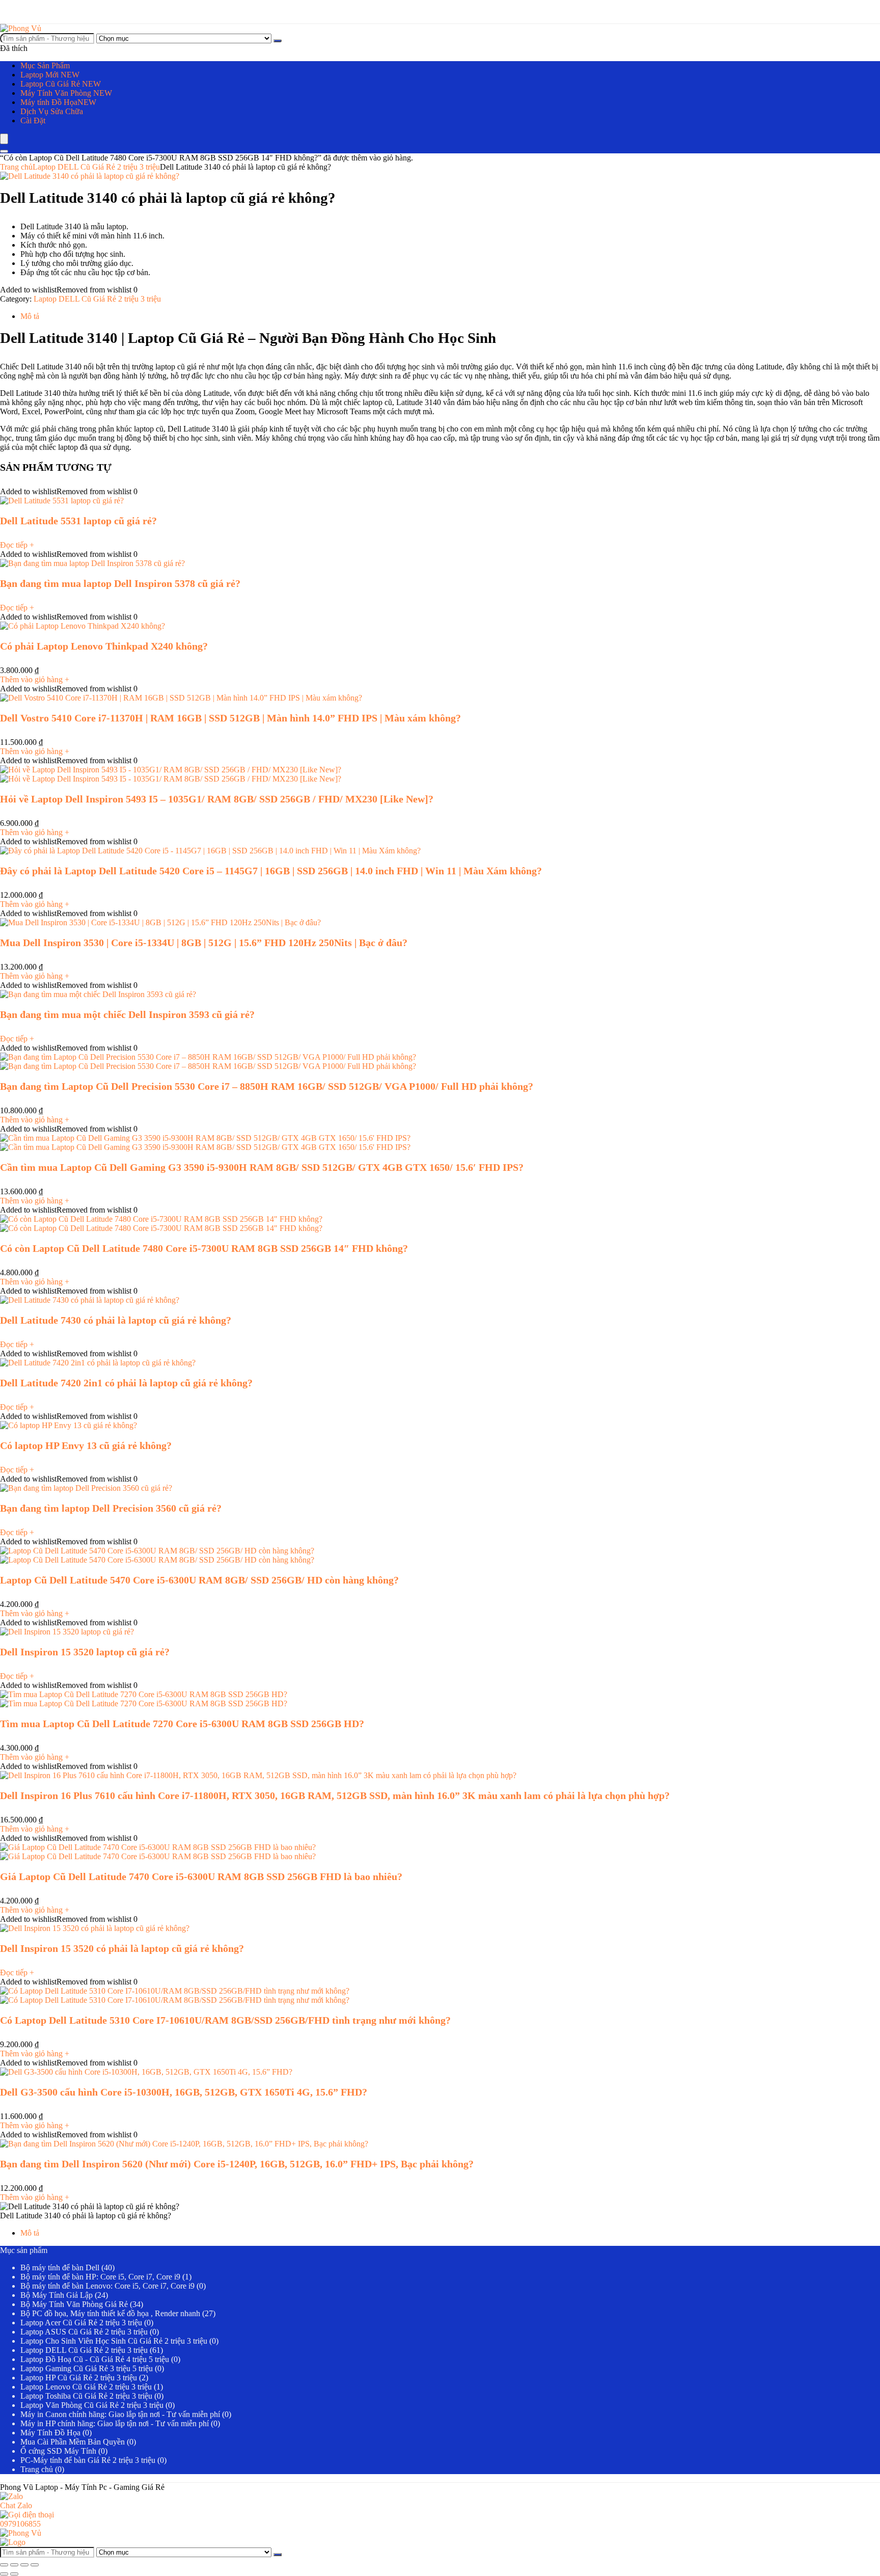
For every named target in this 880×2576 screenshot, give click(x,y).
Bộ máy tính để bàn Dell (60, 2268)
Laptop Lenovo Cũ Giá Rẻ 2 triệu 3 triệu (86, 2387)
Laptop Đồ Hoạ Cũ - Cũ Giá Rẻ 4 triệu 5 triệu (95, 2359)
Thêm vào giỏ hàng (35, 679)
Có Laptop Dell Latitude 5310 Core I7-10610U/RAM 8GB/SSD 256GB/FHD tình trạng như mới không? (225, 2020)
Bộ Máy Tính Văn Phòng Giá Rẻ (74, 2304)
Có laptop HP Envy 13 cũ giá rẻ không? (86, 1445)
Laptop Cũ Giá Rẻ (61, 84)
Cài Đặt (33, 120)
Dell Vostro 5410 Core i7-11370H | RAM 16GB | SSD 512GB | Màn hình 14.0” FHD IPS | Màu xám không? (230, 718)
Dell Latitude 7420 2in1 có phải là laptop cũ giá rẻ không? (126, 1383)
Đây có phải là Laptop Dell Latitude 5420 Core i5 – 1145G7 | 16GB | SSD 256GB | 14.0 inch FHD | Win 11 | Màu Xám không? (271, 871)
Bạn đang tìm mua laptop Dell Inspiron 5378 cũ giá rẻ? (120, 583)
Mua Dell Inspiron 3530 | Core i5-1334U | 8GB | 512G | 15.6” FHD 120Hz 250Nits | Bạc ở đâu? (204, 943)
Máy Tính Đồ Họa (50, 2433)
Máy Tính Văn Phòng (66, 93)
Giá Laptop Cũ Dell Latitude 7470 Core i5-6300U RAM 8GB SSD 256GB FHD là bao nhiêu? (201, 1876)
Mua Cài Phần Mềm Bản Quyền (73, 2442)
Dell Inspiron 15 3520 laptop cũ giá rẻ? (85, 1652)
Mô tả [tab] (30, 316)
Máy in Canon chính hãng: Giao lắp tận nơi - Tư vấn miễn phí (120, 2414)
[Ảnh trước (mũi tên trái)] (4, 2574)
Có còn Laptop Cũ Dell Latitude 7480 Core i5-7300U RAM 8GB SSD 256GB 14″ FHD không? (204, 1248)
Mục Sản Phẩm (45, 65)
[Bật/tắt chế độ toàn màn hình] (14, 2565)
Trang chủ (16, 167)
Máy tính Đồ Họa (58, 102)
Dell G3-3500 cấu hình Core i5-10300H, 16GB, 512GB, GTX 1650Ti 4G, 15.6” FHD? (184, 2092)
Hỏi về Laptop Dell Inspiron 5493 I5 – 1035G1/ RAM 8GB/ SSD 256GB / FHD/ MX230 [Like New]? (217, 799)
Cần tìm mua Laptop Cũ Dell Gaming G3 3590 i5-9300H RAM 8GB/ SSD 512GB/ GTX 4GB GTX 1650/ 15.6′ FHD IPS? (262, 1167)
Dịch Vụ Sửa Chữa (52, 111)
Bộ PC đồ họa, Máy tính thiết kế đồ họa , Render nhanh (110, 2313)
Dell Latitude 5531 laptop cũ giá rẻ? (78, 521)
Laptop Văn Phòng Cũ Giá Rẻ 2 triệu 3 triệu (92, 2405)
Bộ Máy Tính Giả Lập (57, 2295)
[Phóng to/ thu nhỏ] (4, 2565)
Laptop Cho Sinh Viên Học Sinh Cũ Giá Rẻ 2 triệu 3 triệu (114, 2341)
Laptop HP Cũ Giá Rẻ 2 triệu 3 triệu (79, 2378)
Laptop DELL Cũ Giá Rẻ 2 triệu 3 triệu (96, 167)
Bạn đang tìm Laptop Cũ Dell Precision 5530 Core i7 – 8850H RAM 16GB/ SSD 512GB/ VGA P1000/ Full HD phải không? (267, 1086)
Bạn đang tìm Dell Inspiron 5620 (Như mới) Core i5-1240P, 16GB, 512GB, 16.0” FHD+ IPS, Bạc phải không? (237, 2164)
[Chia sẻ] (24, 2565)
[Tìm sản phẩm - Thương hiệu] (278, 41)
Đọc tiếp (17, 545)
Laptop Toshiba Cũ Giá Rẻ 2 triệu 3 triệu (86, 2396)
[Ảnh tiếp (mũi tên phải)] (14, 2574)
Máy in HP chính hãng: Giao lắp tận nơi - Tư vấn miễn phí (115, 2423)
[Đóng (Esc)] (35, 2565)
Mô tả (30, 2233)
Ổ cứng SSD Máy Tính (58, 2451)
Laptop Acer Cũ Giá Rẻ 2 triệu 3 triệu (81, 2323)
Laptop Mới (50, 75)
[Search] (4, 151)
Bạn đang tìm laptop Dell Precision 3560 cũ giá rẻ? (111, 1508)
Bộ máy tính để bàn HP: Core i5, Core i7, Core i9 (100, 2277)
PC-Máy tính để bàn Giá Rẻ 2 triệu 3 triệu (88, 2460)
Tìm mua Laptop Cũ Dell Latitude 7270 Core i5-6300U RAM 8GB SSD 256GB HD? (182, 1724)
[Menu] (4, 139)
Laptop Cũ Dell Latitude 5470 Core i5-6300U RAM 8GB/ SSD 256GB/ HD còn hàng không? (199, 1580)
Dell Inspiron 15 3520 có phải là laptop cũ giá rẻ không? (122, 1948)
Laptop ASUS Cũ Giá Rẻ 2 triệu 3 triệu (84, 2332)
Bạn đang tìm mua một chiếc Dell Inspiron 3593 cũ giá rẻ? (127, 1014)
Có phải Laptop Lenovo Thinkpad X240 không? (104, 646)
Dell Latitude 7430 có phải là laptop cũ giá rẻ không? (116, 1320)
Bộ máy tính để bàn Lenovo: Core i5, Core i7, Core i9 (107, 2286)
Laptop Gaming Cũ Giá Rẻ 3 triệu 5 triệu (87, 2368)
